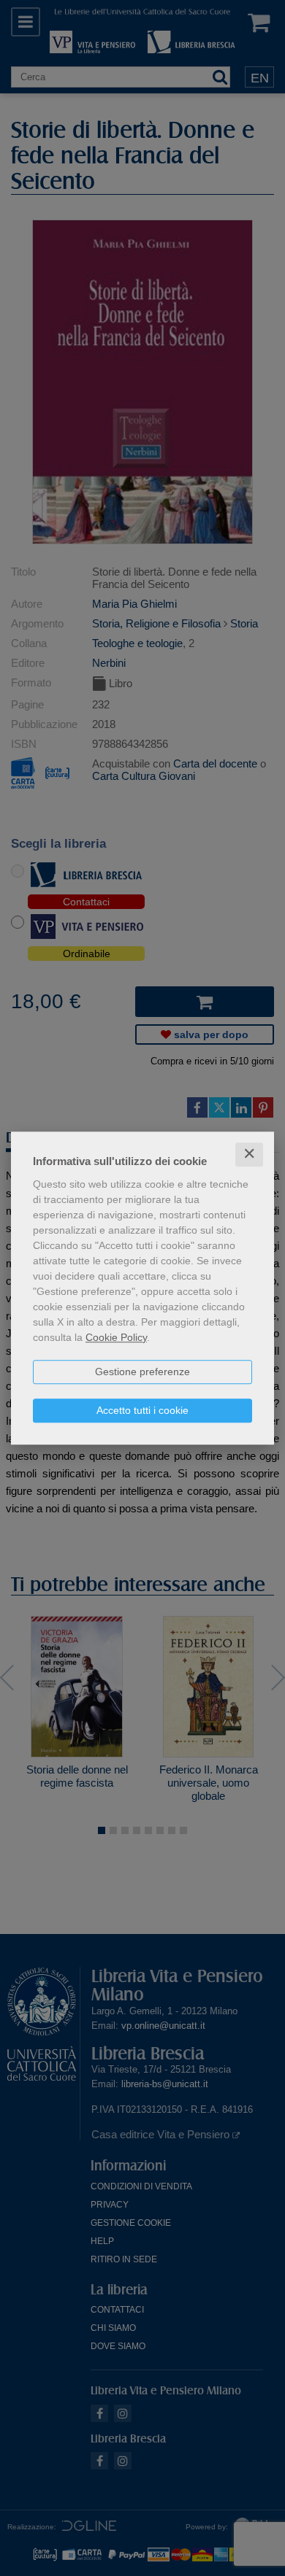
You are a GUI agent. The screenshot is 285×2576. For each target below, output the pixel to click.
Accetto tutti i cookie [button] (142, 1410)
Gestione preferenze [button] (142, 1372)
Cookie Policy (116, 1337)
